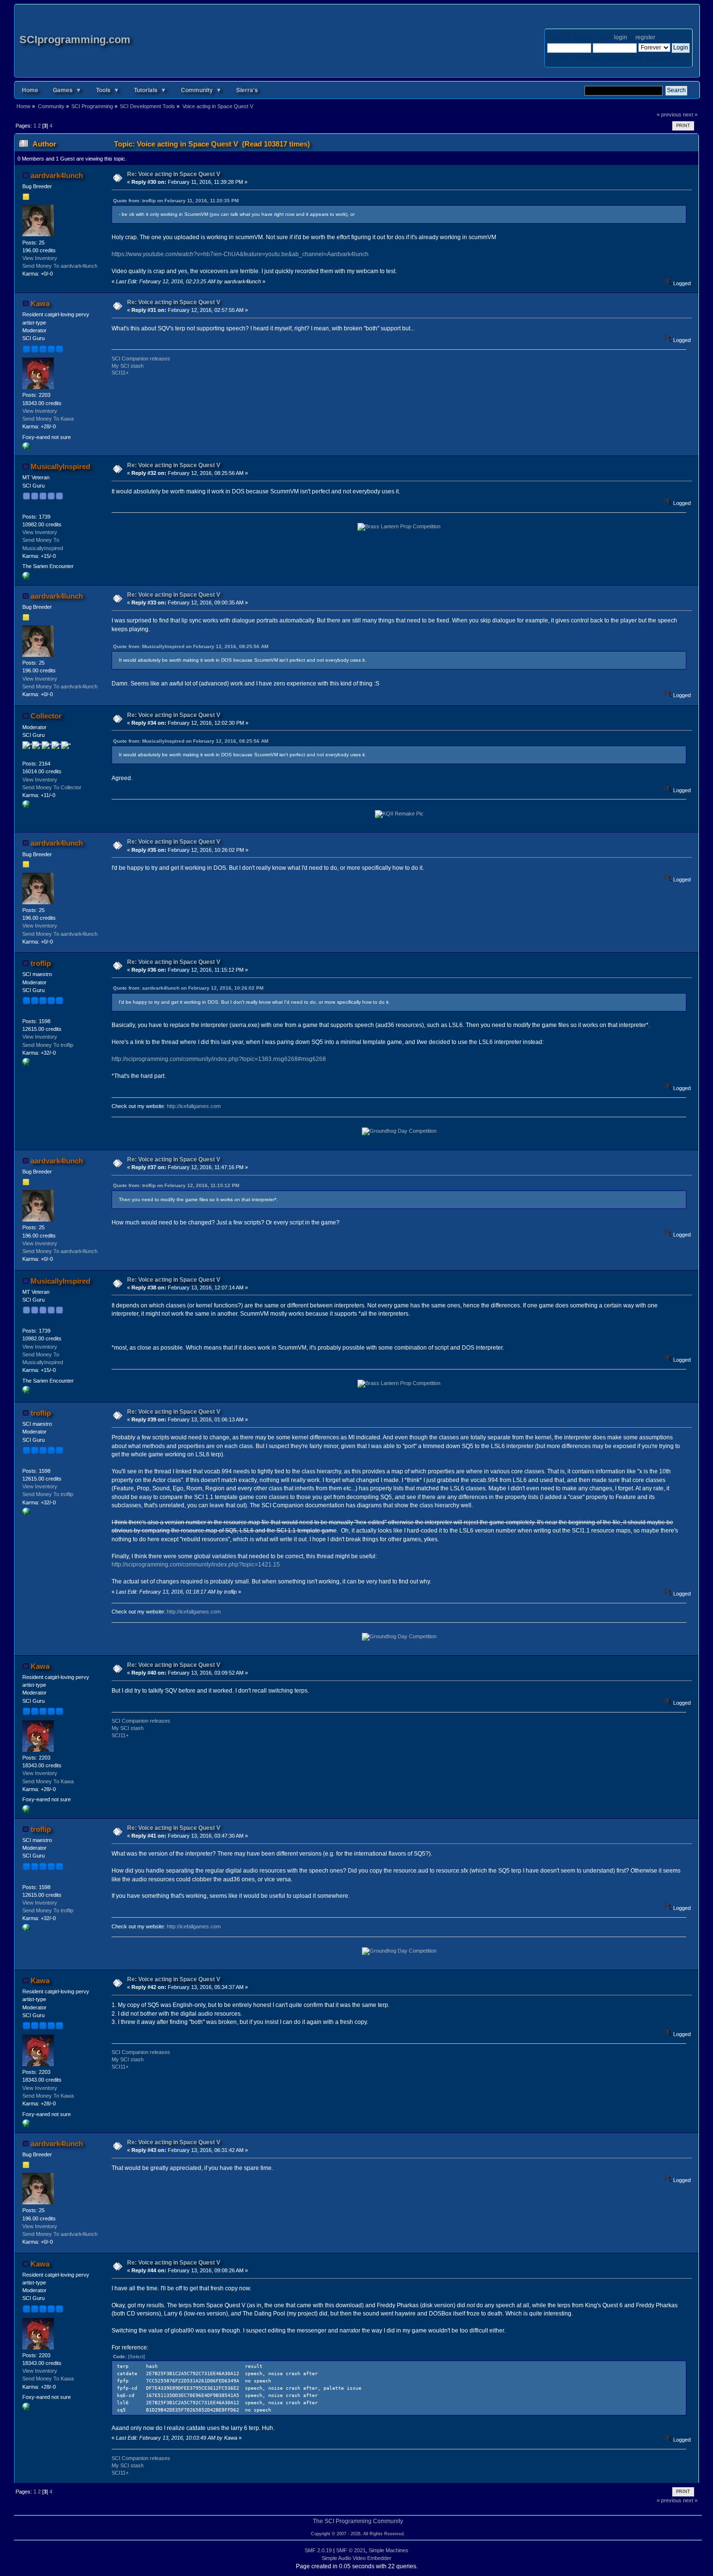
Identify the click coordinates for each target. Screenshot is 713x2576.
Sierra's (247, 90)
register (645, 37)
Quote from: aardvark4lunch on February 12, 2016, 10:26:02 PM (188, 988)
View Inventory (40, 258)
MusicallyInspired (60, 466)
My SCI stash (128, 366)
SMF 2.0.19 (318, 2550)
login (621, 37)
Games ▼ (67, 90)
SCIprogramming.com (75, 40)
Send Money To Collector (52, 787)
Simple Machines (389, 2550)
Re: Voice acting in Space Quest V (174, 174)
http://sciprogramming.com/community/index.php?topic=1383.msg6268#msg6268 (219, 1059)
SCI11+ (120, 373)
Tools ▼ (108, 90)
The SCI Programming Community (358, 2521)
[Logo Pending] (26, 448)
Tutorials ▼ (150, 90)
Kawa (40, 303)
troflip (41, 963)
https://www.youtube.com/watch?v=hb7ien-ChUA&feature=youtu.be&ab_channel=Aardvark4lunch (240, 254)
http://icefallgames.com (194, 1106)
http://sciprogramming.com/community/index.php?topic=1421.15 (196, 1565)
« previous (669, 114)
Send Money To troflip (48, 1045)
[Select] (137, 2356)
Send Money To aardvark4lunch (60, 266)
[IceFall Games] (26, 1064)
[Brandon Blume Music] (26, 578)
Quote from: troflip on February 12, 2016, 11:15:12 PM (176, 1185)
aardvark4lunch (57, 175)
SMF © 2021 (351, 2550)
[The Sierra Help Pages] (26, 806)
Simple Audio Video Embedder (356, 2558)
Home (30, 90)
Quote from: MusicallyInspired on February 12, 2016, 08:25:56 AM (191, 646)
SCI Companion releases (141, 359)
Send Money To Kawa (48, 419)
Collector (46, 716)
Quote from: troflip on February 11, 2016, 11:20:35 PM (176, 201)
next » (690, 114)
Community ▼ (201, 90)
